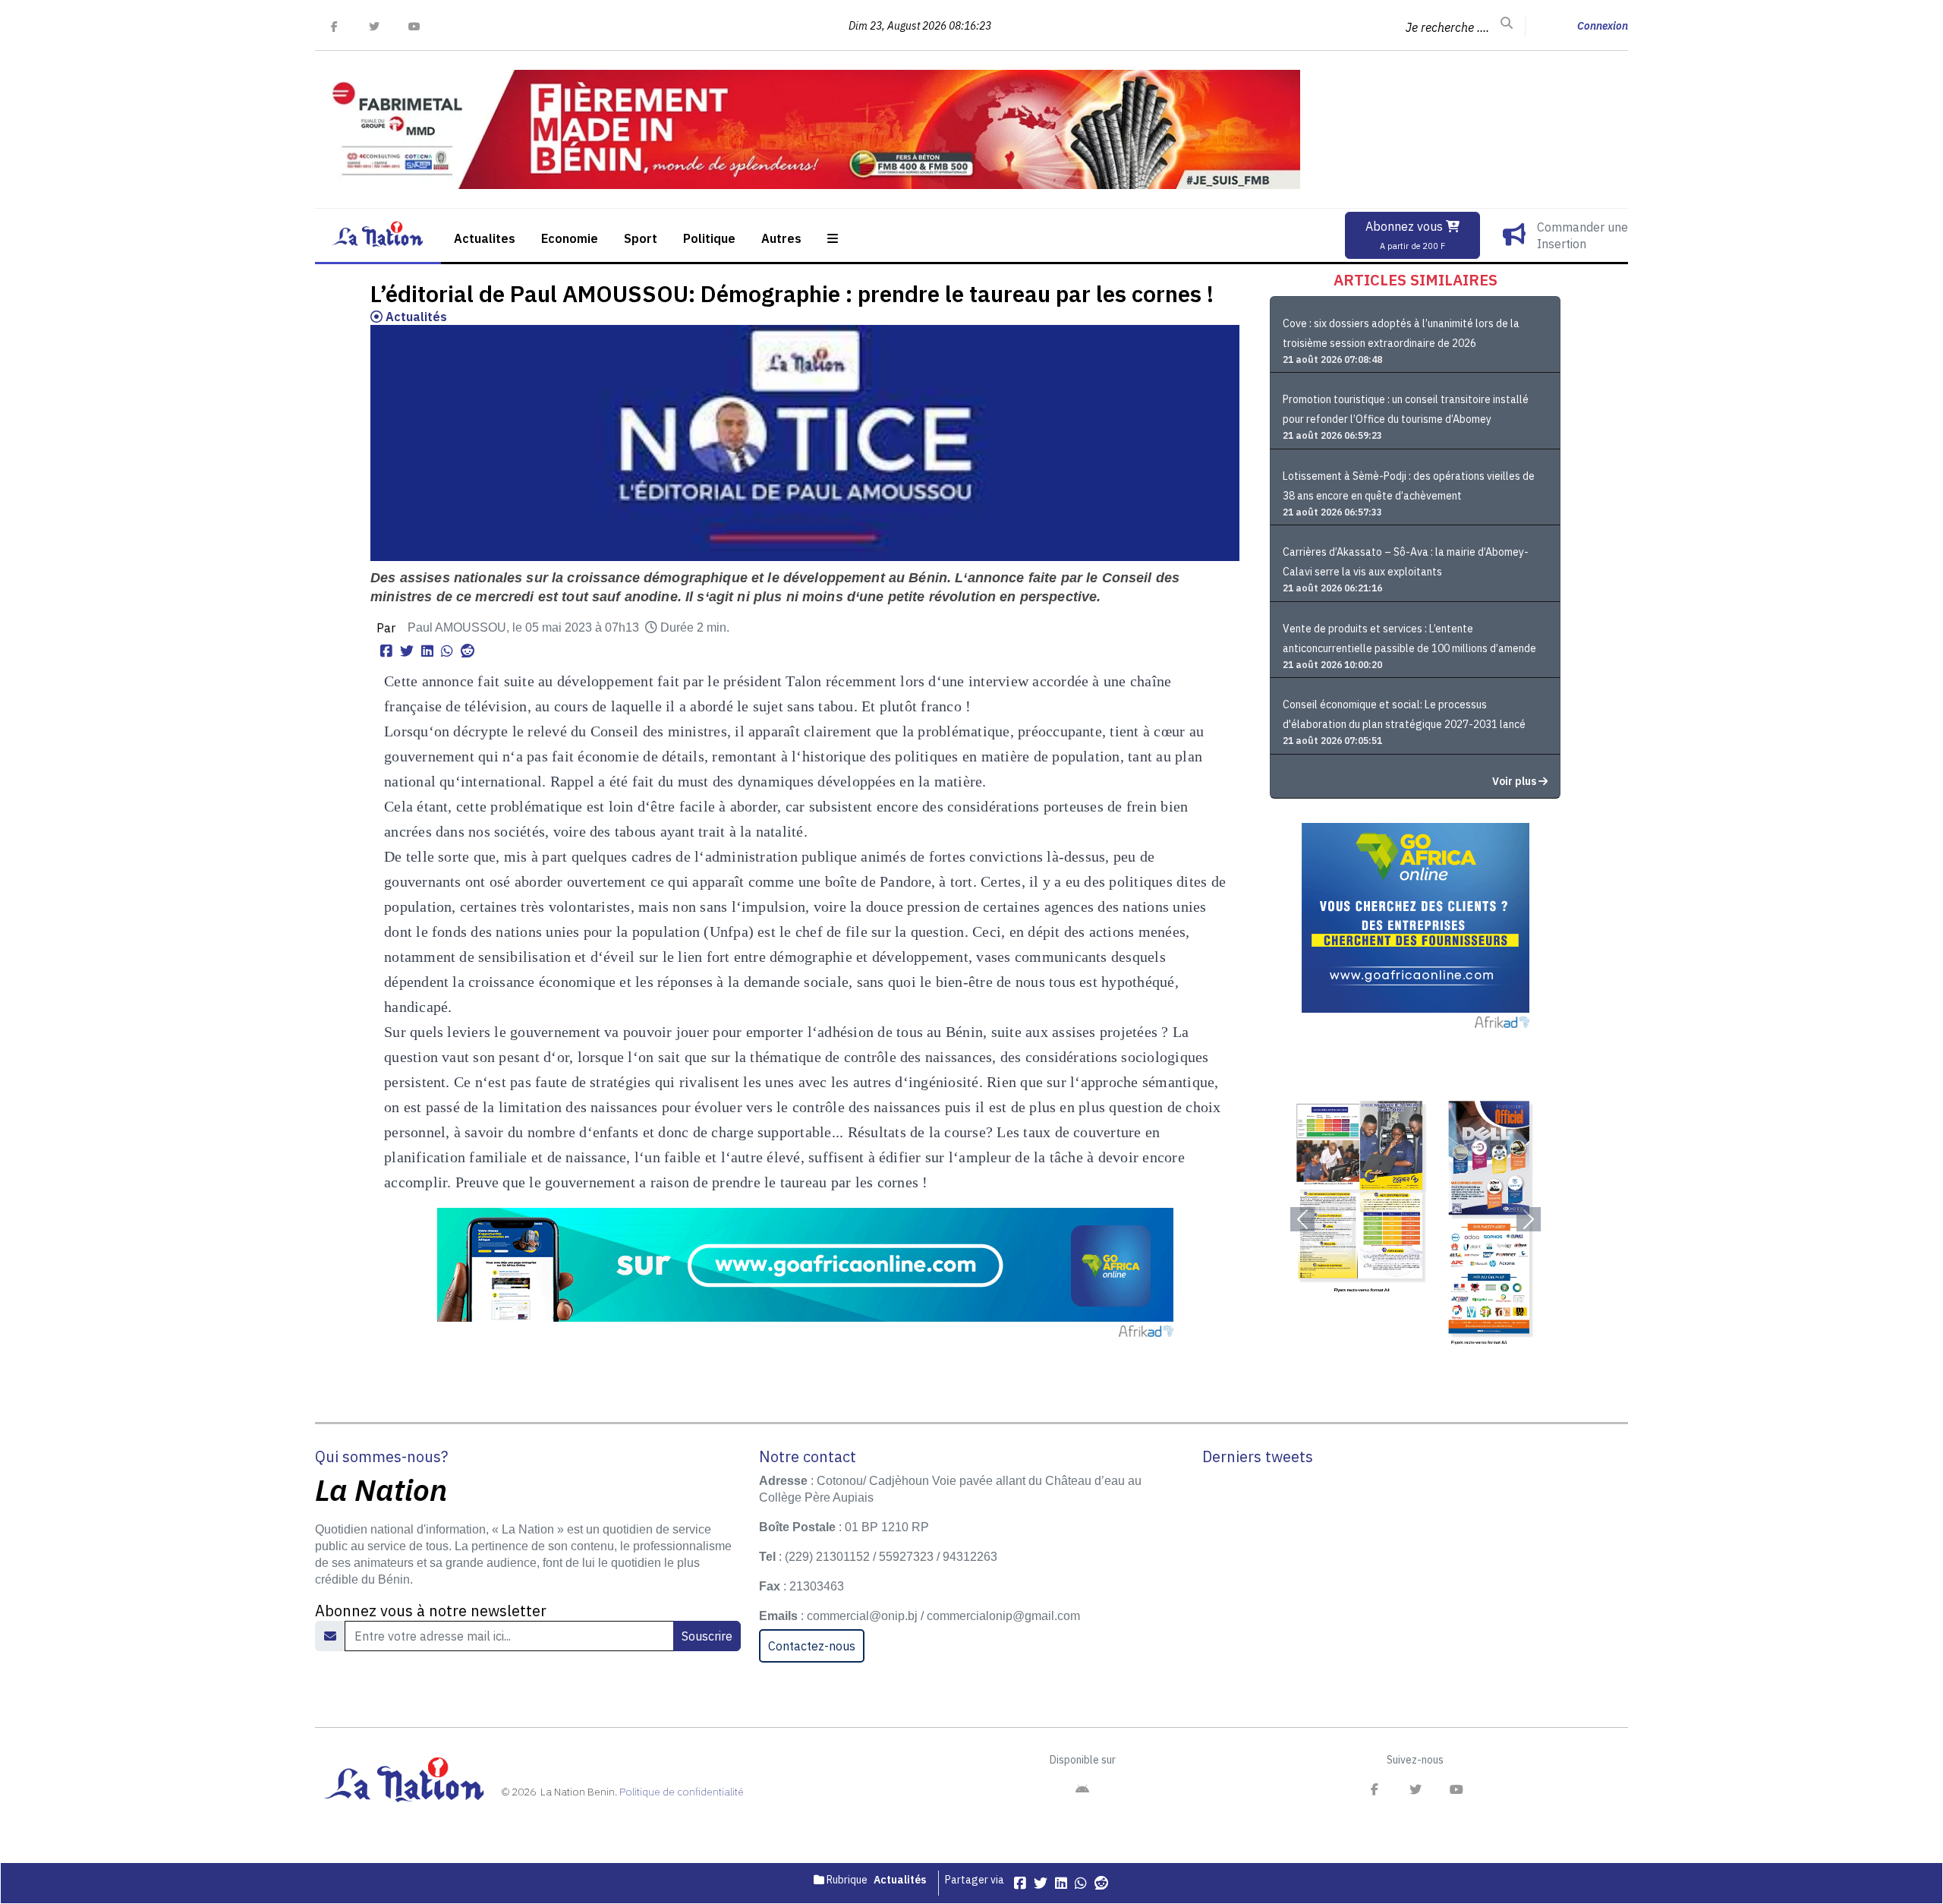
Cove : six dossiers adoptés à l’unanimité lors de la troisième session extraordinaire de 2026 (1401, 333)
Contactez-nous (812, 1646)
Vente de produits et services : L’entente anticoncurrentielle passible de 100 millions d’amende (1409, 638)
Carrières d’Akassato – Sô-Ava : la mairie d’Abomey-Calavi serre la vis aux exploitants (1406, 562)
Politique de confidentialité (682, 1792)
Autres (781, 238)
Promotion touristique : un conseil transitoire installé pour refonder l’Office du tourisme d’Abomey (1406, 409)
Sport (641, 238)
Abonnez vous (1406, 235)
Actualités (415, 317)
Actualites (485, 238)
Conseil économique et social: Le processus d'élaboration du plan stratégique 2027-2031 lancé (1404, 714)
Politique (709, 238)
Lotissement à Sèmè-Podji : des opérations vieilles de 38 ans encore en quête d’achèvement (1409, 486)
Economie (570, 238)
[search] (1507, 24)
